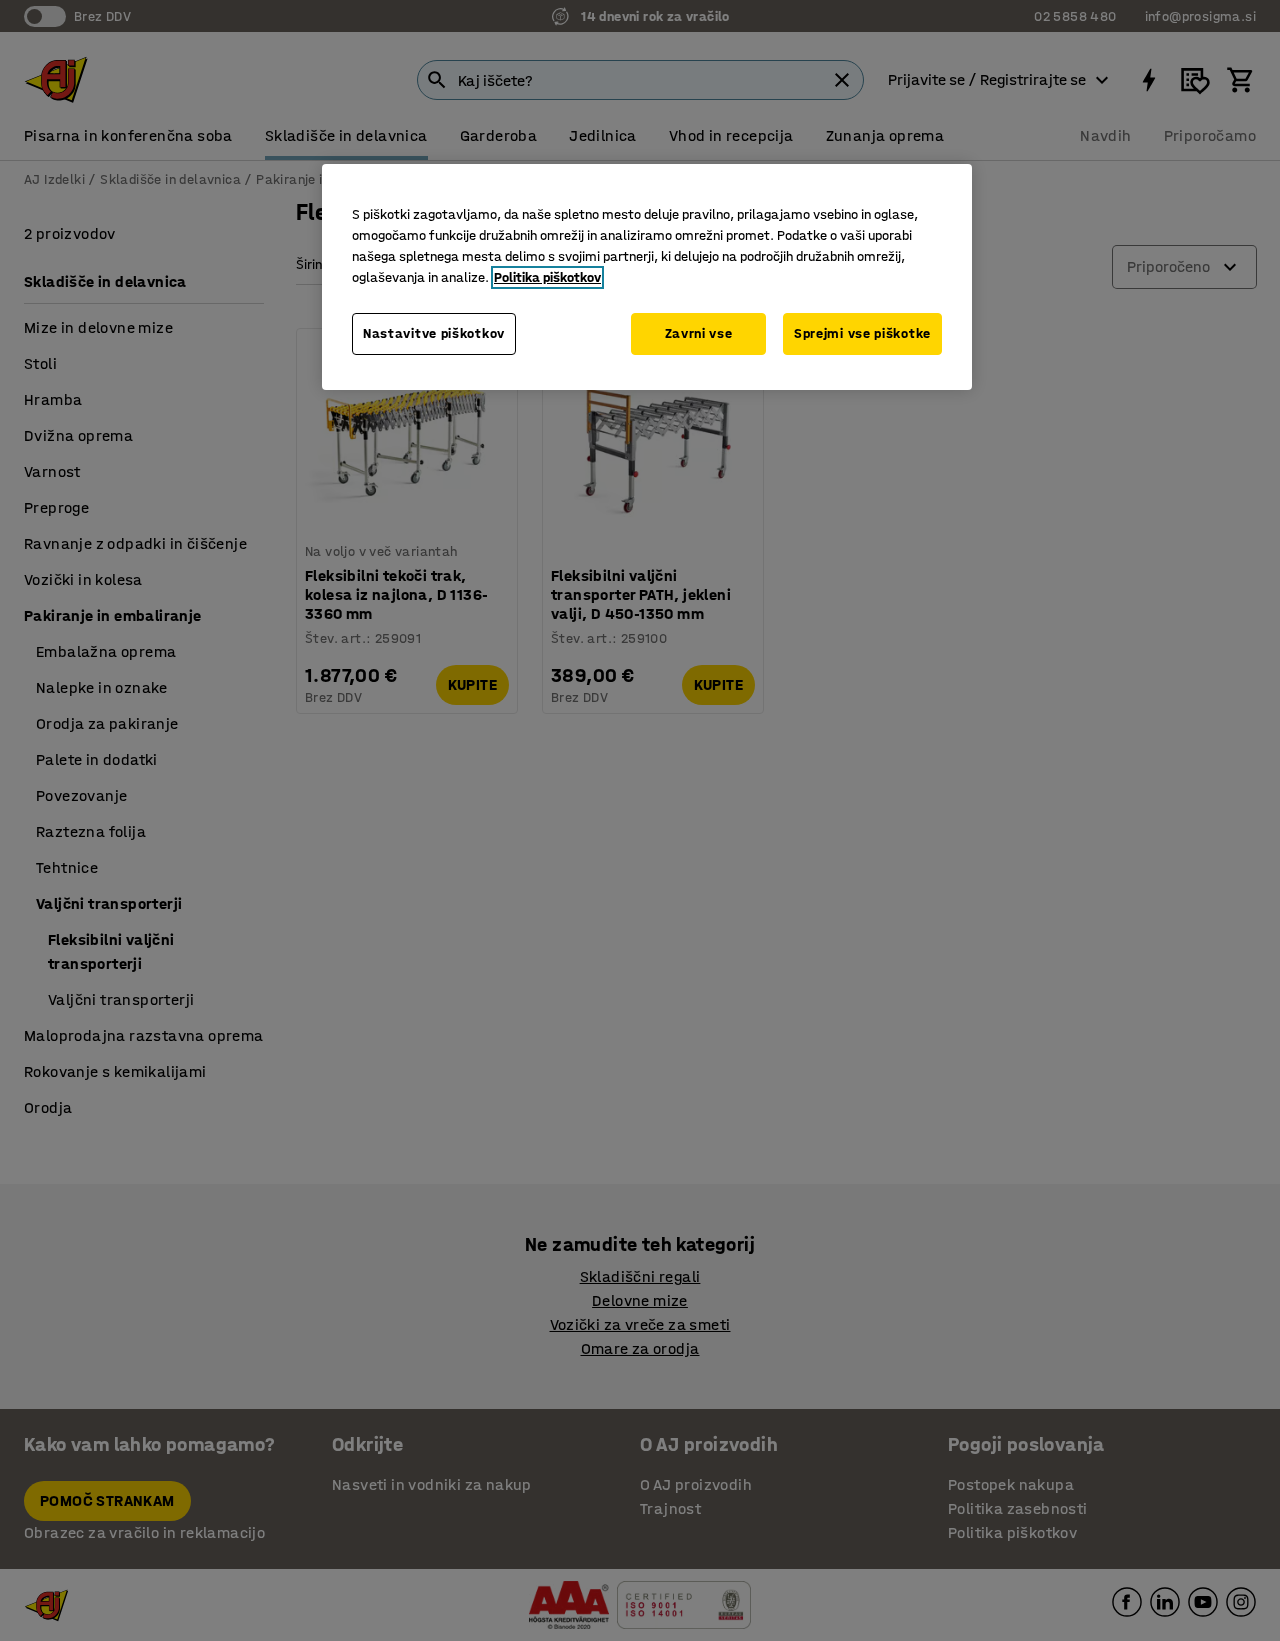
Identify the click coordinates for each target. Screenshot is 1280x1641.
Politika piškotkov (547, 277)
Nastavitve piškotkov (434, 333)
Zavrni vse (699, 333)
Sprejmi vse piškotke (862, 333)
